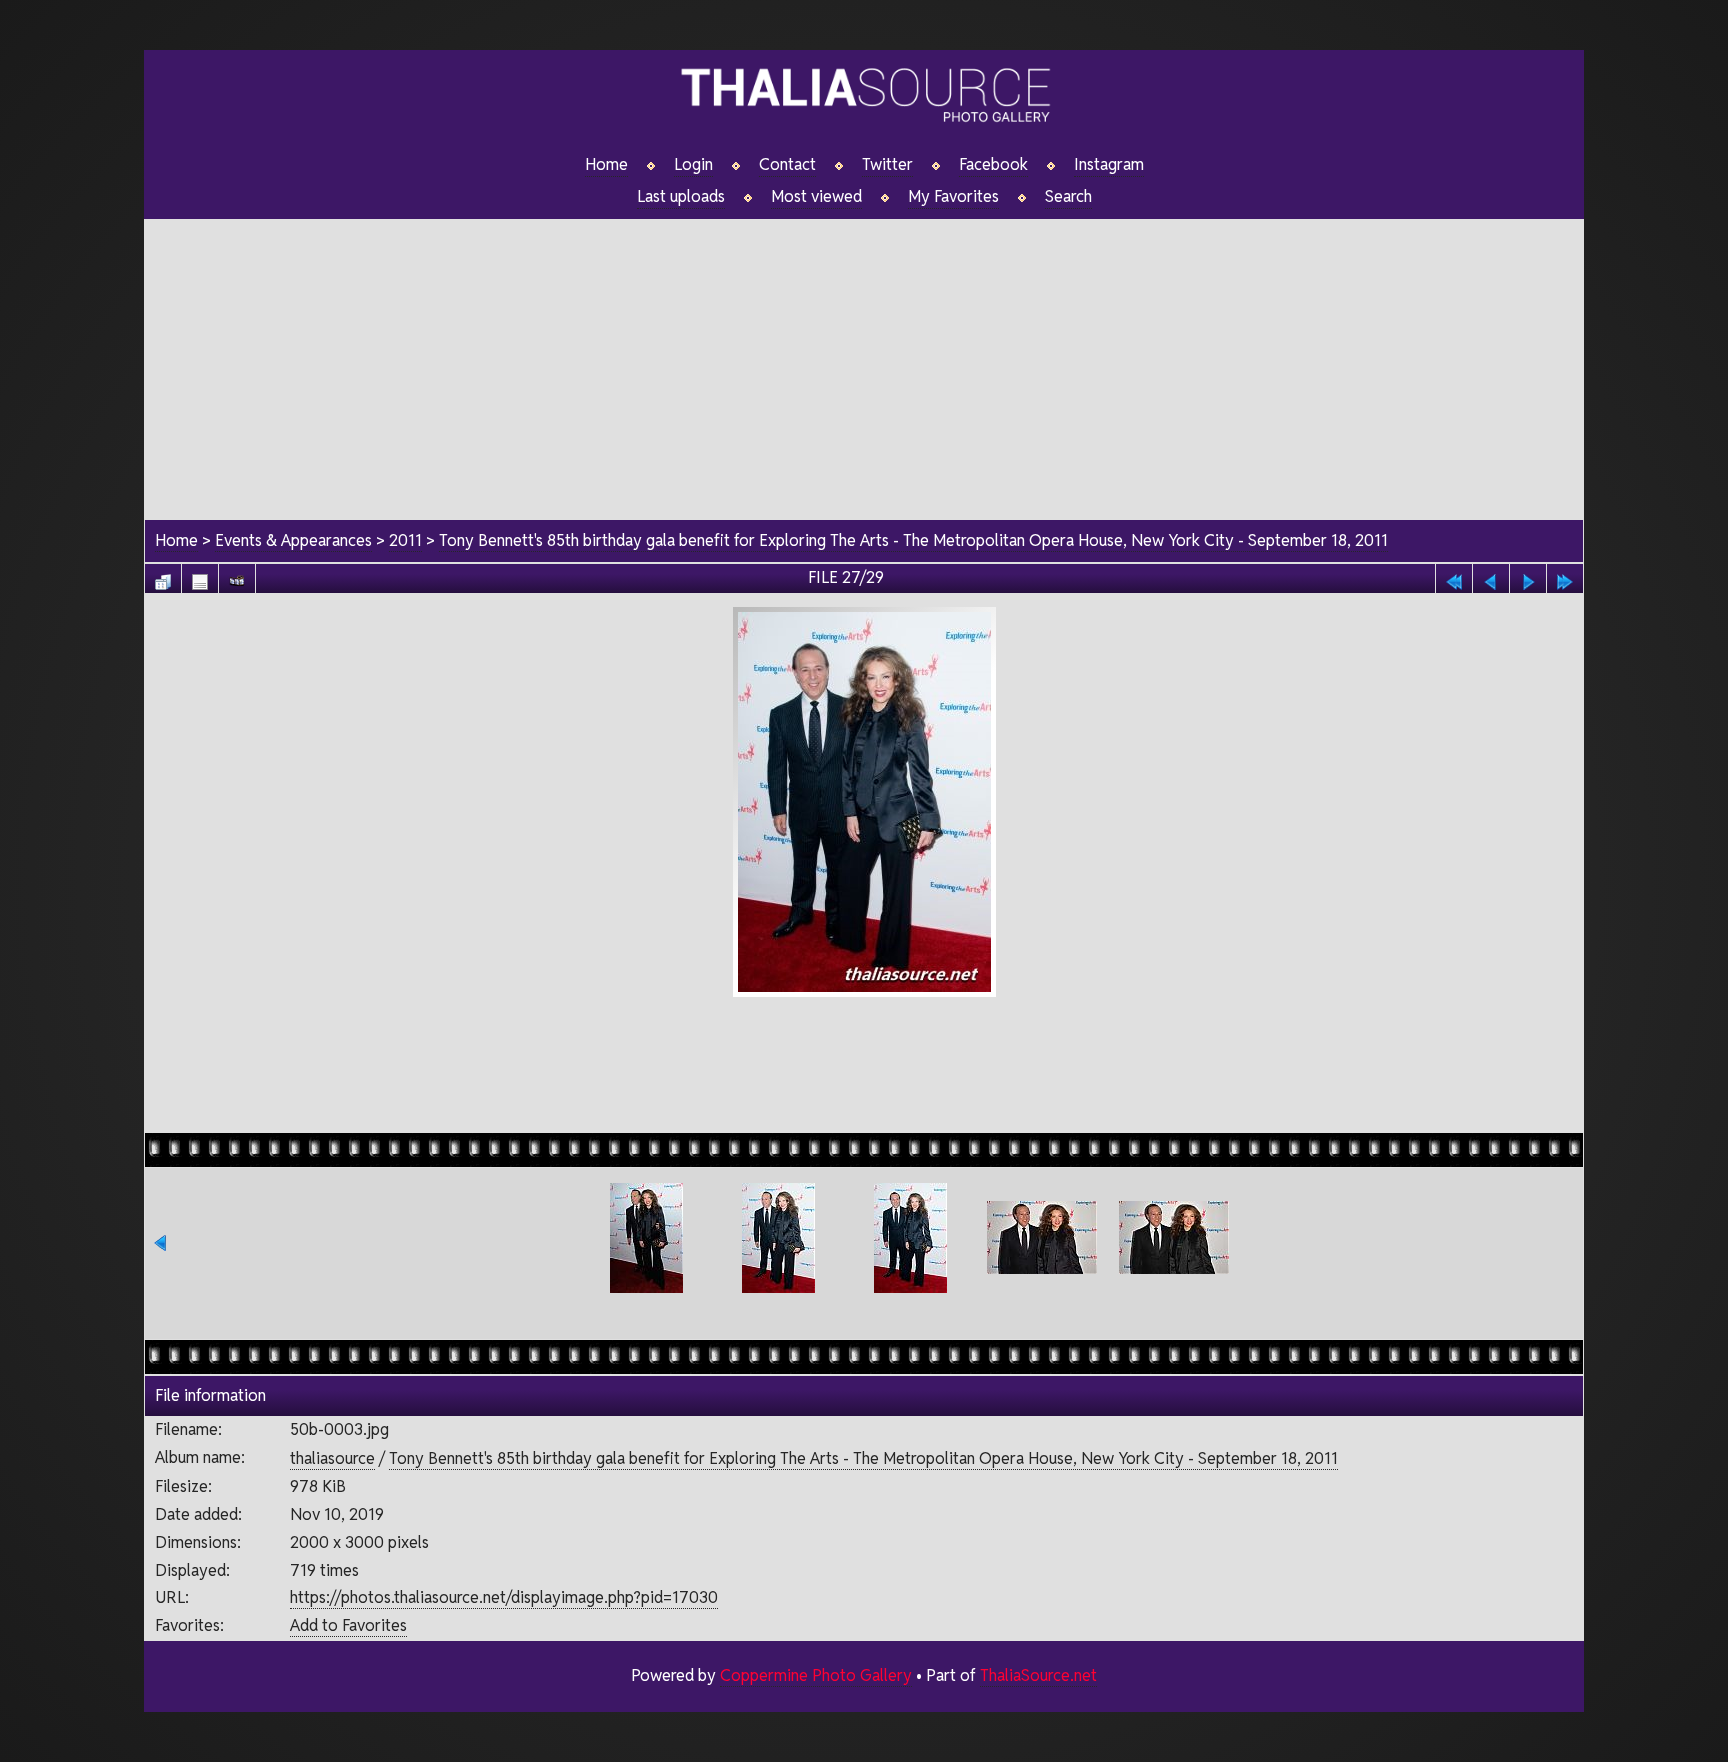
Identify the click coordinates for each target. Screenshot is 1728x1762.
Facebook (993, 165)
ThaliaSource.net (1038, 1675)
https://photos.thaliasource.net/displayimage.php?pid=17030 (504, 1597)
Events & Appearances (293, 540)
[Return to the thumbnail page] (163, 576)
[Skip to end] (1565, 576)
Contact (787, 165)
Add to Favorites (348, 1625)
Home (606, 165)
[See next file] (1528, 576)
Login (693, 165)
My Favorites (953, 197)
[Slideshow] (237, 576)
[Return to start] (1454, 576)
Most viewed (816, 197)
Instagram (1109, 165)
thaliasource (332, 1458)
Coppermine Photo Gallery (816, 1675)
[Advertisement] (864, 359)
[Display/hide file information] (200, 576)
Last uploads (681, 197)
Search (1068, 197)
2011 (405, 540)
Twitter (887, 165)
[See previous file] (1491, 576)
